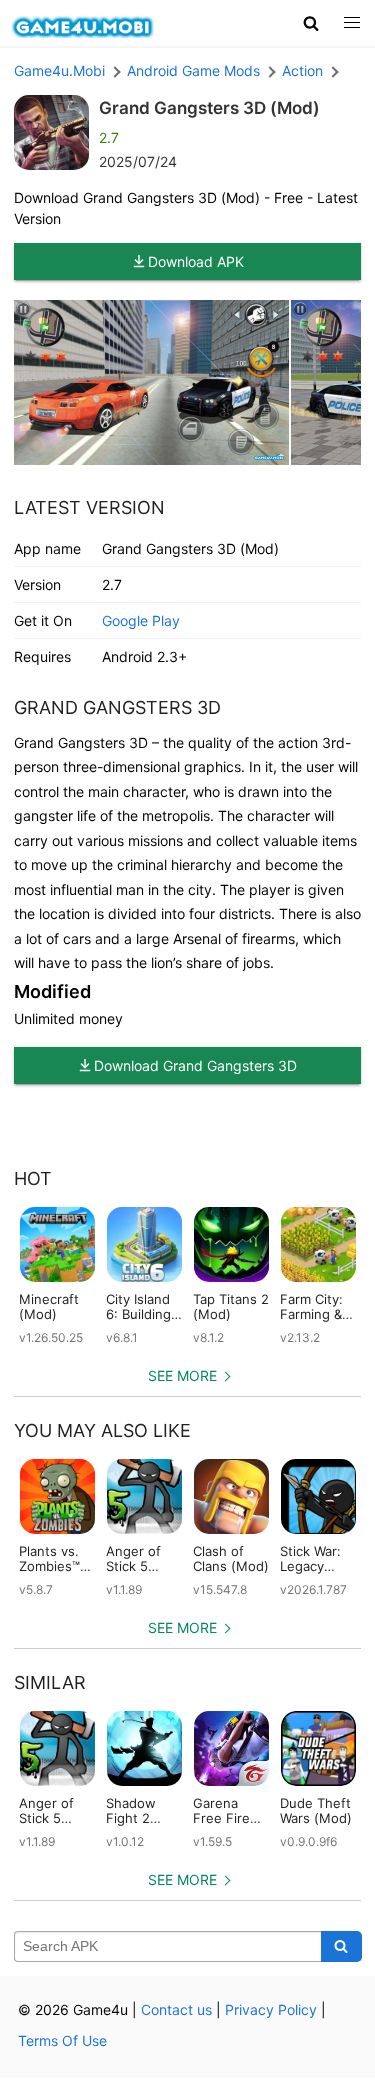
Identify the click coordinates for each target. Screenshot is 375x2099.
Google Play (141, 620)
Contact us (176, 2009)
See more (182, 1375)
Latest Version (89, 507)
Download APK (196, 261)
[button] (311, 23)
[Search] (341, 1947)
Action (302, 70)
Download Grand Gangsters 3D (195, 1065)
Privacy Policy (271, 2009)
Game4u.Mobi (59, 70)
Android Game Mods (193, 70)
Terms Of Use (62, 2040)
